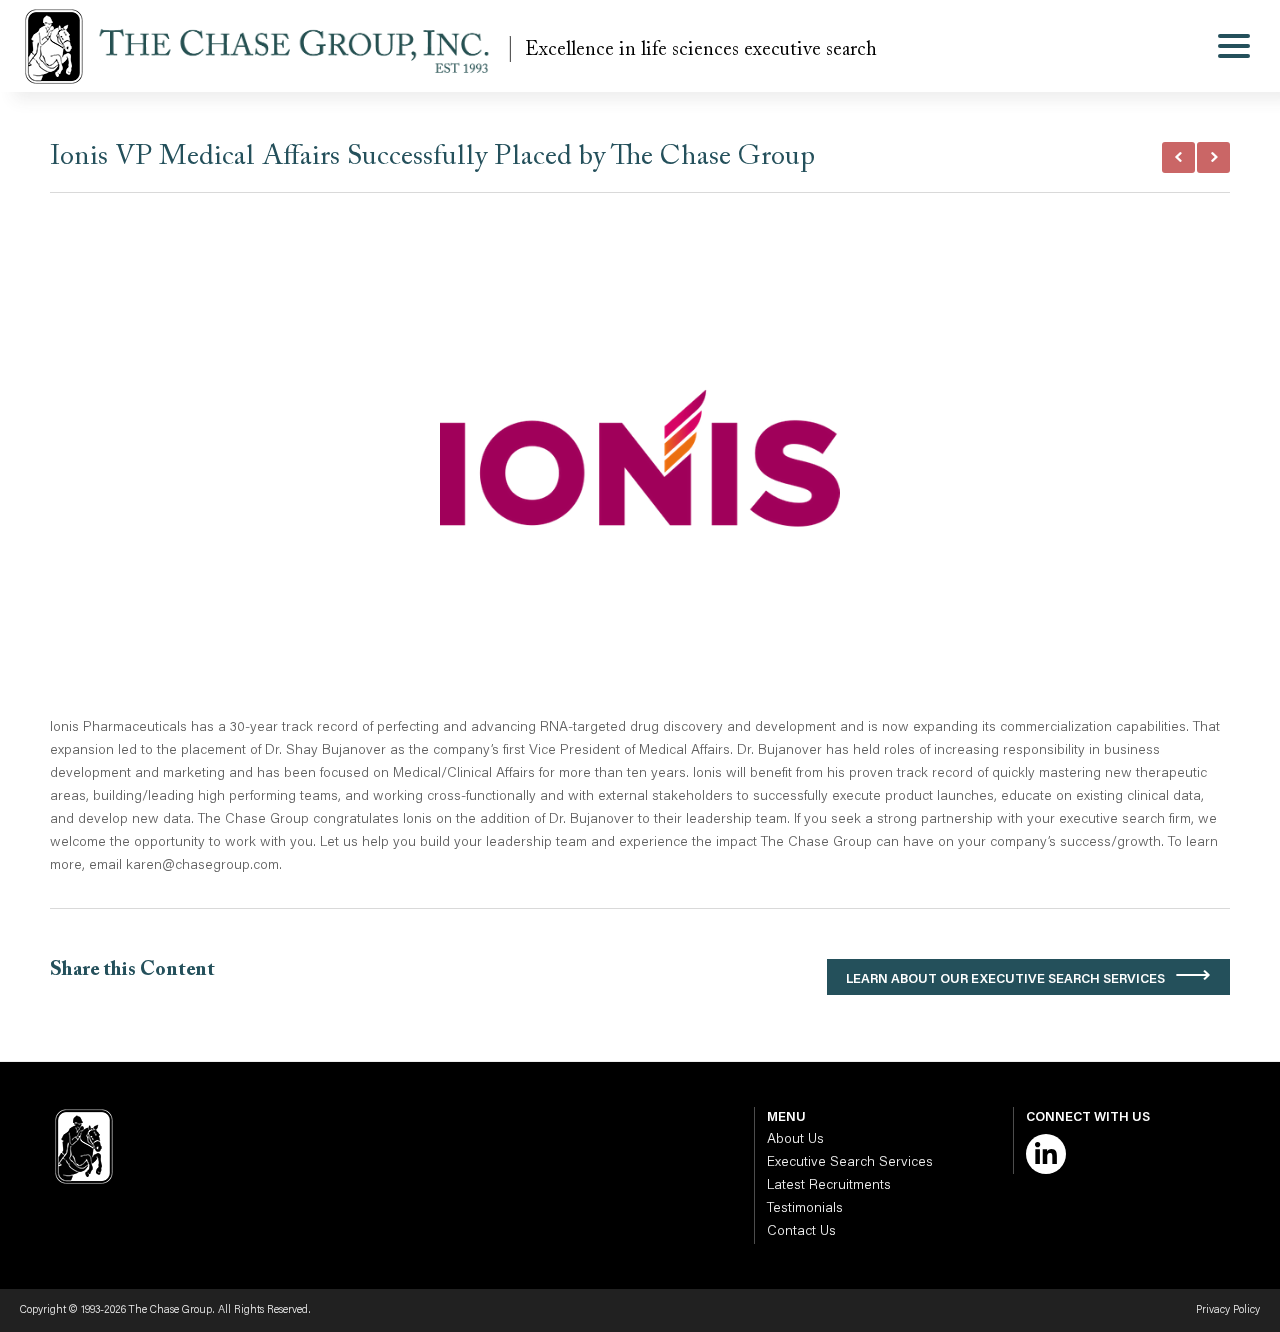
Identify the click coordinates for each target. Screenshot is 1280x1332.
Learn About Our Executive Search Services (1005, 979)
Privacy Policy (1228, 1310)
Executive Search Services (850, 1163)
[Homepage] (263, 46)
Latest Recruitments (829, 1186)
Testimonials (805, 1209)
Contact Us (801, 1232)
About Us (795, 1140)
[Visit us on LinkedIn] (1046, 1154)
